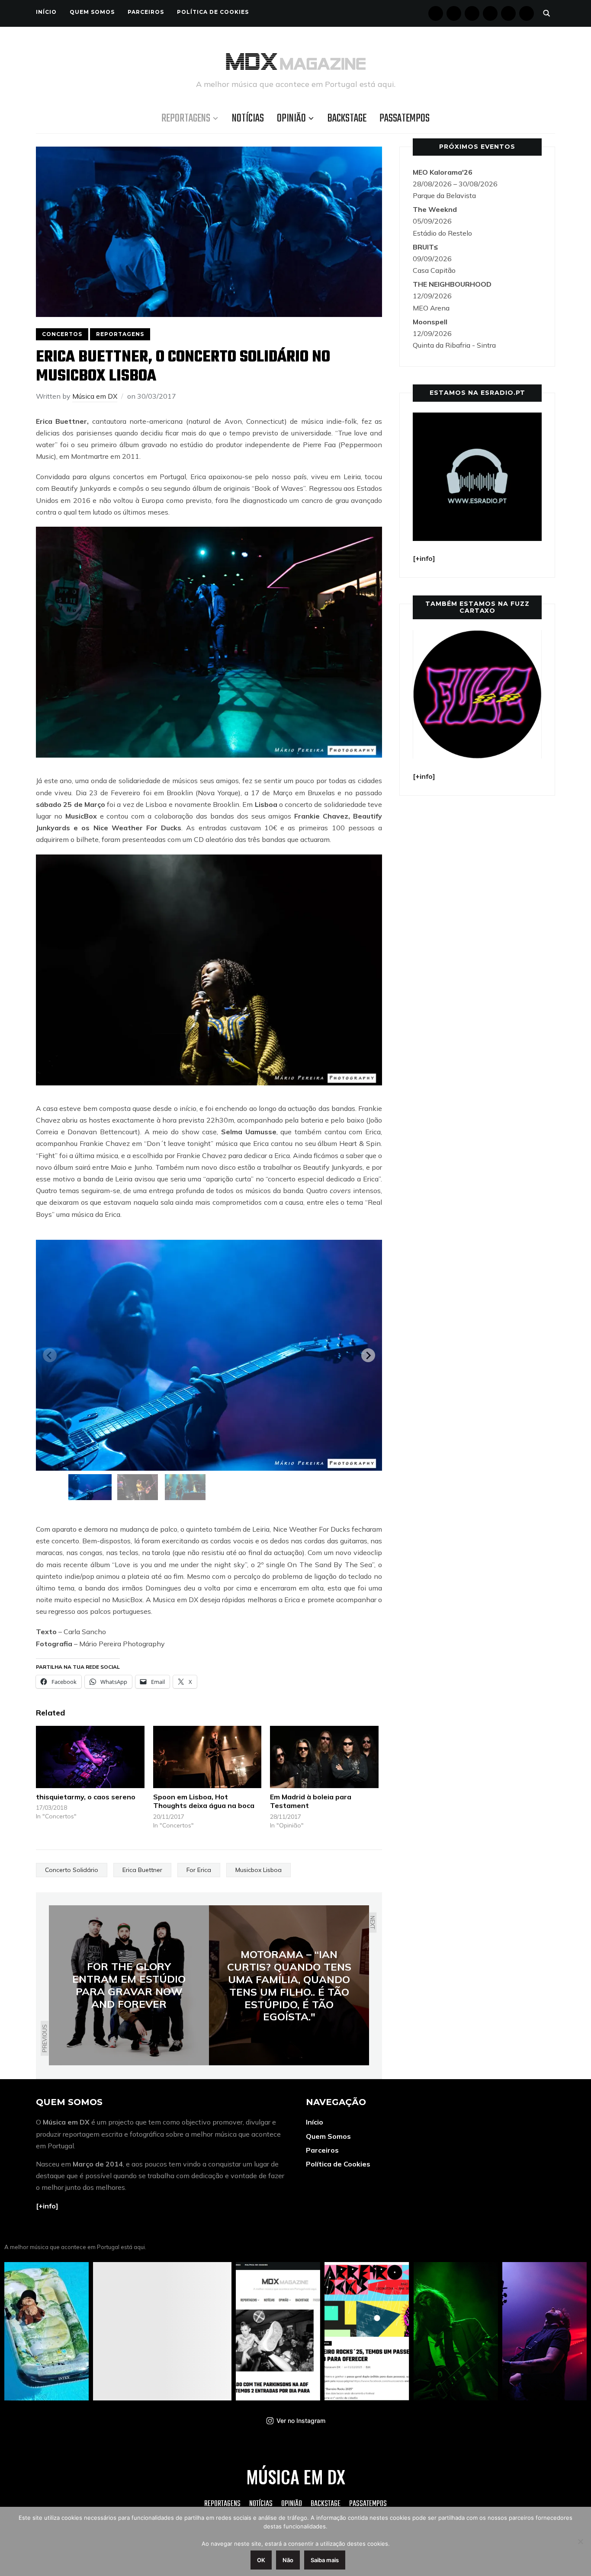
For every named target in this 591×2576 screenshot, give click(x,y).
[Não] (580, 2541)
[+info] (47, 2206)
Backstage (347, 118)
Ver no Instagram (301, 2421)
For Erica (199, 1870)
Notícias (248, 118)
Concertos (62, 334)
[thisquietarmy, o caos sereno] (90, 1757)
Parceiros (146, 12)
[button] (90, 1487)
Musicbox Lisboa (259, 1870)
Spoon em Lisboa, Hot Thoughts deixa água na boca (204, 1801)
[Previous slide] (50, 1355)
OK (261, 2560)
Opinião (291, 118)
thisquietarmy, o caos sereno (86, 1797)
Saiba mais (325, 2560)
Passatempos (405, 118)
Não (288, 2560)
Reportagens (186, 118)
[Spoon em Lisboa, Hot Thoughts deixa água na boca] (207, 1757)
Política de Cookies (213, 12)
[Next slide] (368, 1355)
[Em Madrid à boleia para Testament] (324, 1757)
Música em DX (95, 396)
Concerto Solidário (72, 1870)
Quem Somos (92, 12)
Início (46, 12)
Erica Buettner (142, 1870)
